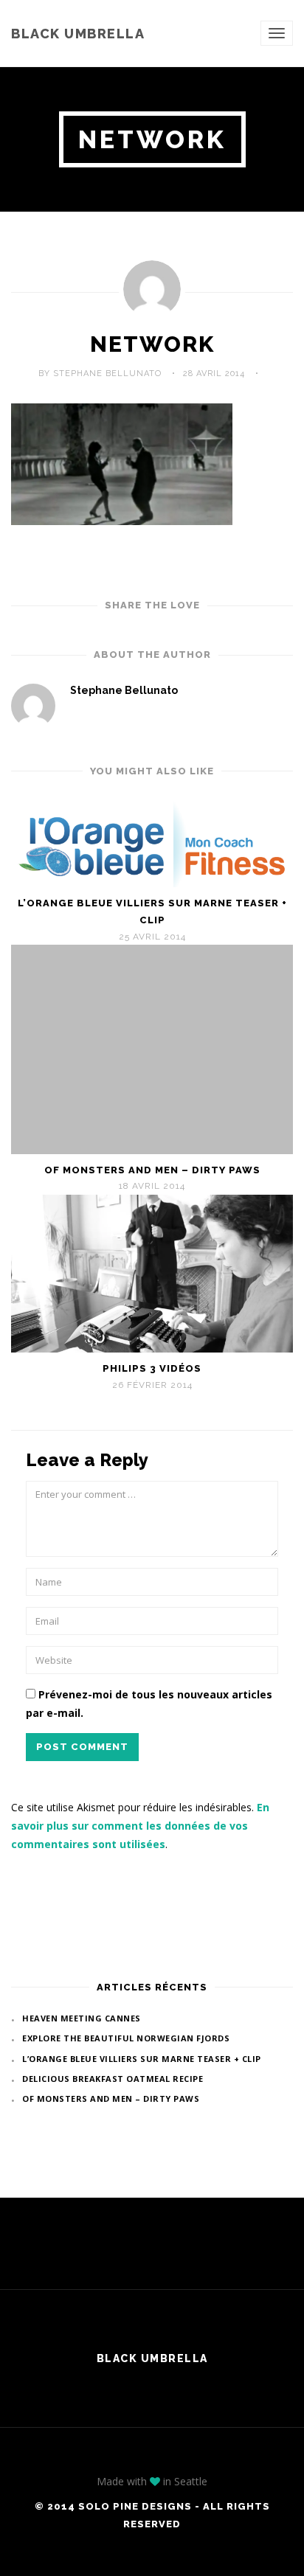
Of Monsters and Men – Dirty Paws (152, 1170)
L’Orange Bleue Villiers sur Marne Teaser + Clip (152, 912)
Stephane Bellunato (124, 690)
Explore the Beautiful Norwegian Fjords (126, 2038)
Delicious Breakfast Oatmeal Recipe (113, 2079)
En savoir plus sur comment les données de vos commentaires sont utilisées (140, 1826)
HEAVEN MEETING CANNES (82, 2018)
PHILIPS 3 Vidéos (152, 1368)
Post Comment (82, 1747)
